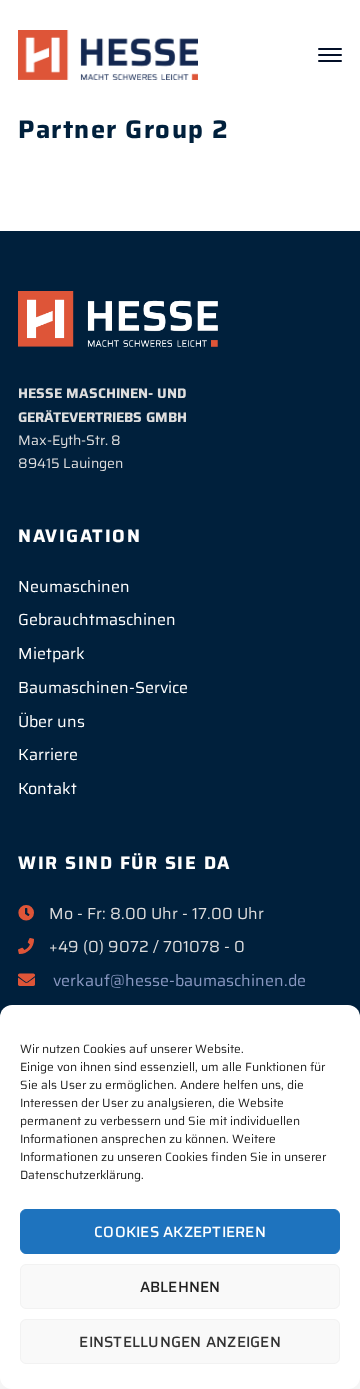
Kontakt (47, 788)
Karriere (48, 754)
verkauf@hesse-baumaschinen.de (179, 980)
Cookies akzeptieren (180, 1232)
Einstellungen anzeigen (180, 1342)
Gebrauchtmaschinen (97, 619)
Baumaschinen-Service (103, 687)
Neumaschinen (74, 586)
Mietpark (51, 653)
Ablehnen (180, 1287)
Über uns (51, 721)
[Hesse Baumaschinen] (108, 54)
